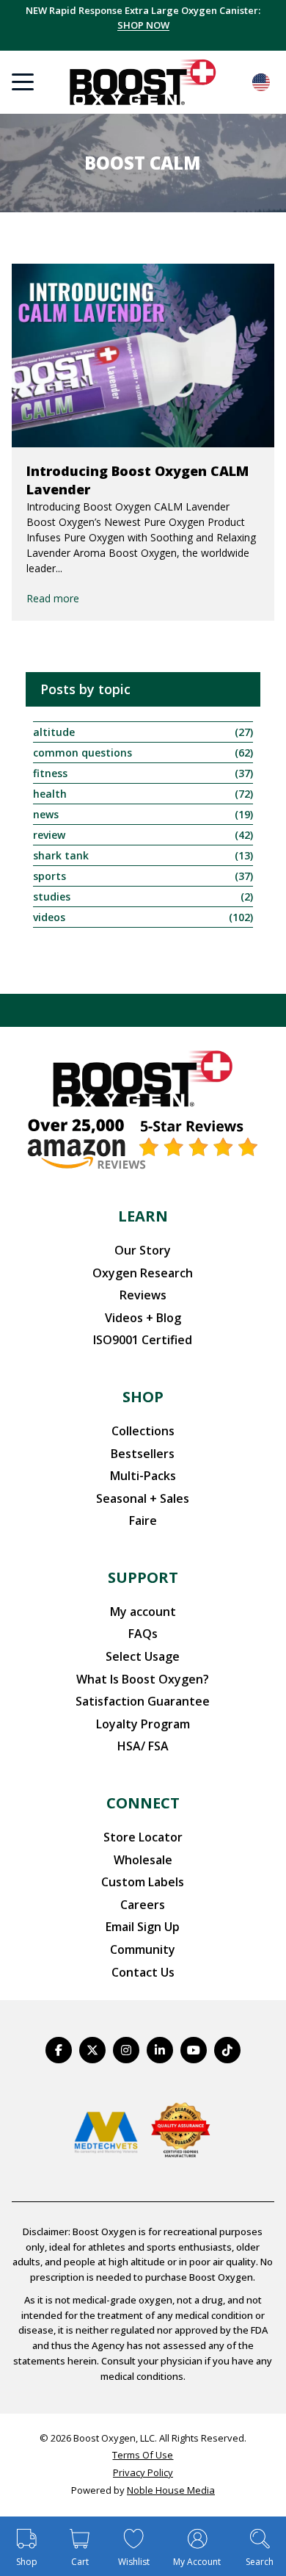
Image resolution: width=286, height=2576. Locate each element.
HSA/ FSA (143, 1746)
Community (143, 1949)
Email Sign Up (143, 1927)
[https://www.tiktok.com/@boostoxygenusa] (227, 2050)
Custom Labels (143, 1882)
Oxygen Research (143, 1273)
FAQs (143, 1634)
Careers (143, 1905)
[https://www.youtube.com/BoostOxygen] (194, 2050)
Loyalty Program (143, 1724)
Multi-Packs (143, 1476)
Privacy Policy (143, 2472)
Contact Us (143, 1972)
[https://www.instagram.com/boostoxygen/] (126, 2050)
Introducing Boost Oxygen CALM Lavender (137, 480)
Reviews (143, 1295)
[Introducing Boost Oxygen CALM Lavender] (143, 356)
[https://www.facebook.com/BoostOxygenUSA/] (59, 2050)
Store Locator (143, 1837)
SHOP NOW (143, 25)
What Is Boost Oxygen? (143, 1679)
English (261, 82)
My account (143, 1612)
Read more (53, 598)
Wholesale (143, 1860)
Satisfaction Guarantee (143, 1701)
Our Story (143, 1250)
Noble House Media (171, 2490)
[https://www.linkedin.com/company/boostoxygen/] (160, 2050)
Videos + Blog (143, 1318)
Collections (143, 1431)
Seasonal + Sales (143, 1498)
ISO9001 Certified (143, 1340)
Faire (143, 1520)
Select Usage (143, 1656)
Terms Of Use (143, 2455)
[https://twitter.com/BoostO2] (92, 2050)
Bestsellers (143, 1454)
